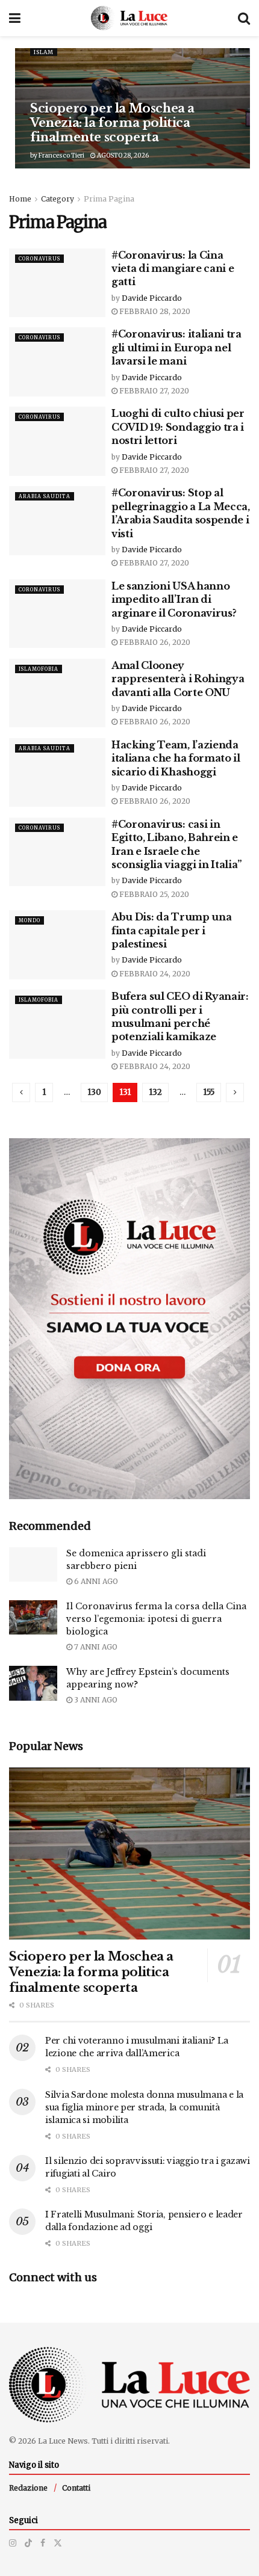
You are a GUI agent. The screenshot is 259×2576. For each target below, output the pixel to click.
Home (20, 199)
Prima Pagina (109, 199)
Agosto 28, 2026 (122, 156)
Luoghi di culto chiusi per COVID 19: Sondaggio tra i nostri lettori (178, 427)
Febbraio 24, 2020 (154, 974)
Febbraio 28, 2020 (154, 311)
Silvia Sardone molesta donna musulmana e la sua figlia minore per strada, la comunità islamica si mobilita (144, 2107)
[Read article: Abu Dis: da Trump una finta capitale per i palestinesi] (57, 944)
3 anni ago (95, 1700)
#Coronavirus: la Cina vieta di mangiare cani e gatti (173, 269)
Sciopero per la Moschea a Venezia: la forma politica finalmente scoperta (112, 123)
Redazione (28, 2488)
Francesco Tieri (61, 156)
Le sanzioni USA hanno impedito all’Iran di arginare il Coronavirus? (174, 599)
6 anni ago (95, 1581)
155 (209, 1092)
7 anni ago (95, 1647)
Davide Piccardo (152, 298)
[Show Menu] (15, 18)
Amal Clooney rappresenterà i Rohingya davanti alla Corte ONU (178, 679)
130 (94, 1092)
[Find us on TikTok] (28, 2543)
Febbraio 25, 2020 (153, 894)
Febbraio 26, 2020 (154, 642)
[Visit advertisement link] (129, 1319)
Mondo (30, 920)
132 (155, 1092)
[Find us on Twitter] (58, 2543)
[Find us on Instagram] (13, 2543)
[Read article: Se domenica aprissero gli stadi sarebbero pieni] (33, 1564)
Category (58, 199)
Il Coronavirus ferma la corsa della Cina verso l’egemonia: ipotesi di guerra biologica (156, 1619)
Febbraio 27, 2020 (153, 391)
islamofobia (39, 669)
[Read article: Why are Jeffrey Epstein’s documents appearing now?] (33, 1683)
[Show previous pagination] (21, 1092)
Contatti (76, 2488)
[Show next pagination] (235, 1092)
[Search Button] (244, 18)
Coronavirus (39, 259)
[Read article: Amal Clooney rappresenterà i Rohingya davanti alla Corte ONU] (57, 693)
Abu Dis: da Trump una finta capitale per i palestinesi (171, 930)
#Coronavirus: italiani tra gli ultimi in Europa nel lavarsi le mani (176, 347)
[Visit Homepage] (129, 18)
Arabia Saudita (45, 496)
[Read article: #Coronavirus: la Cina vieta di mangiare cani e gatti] (57, 283)
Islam (44, 52)
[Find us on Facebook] (43, 2543)
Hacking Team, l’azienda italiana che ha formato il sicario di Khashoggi (176, 758)
